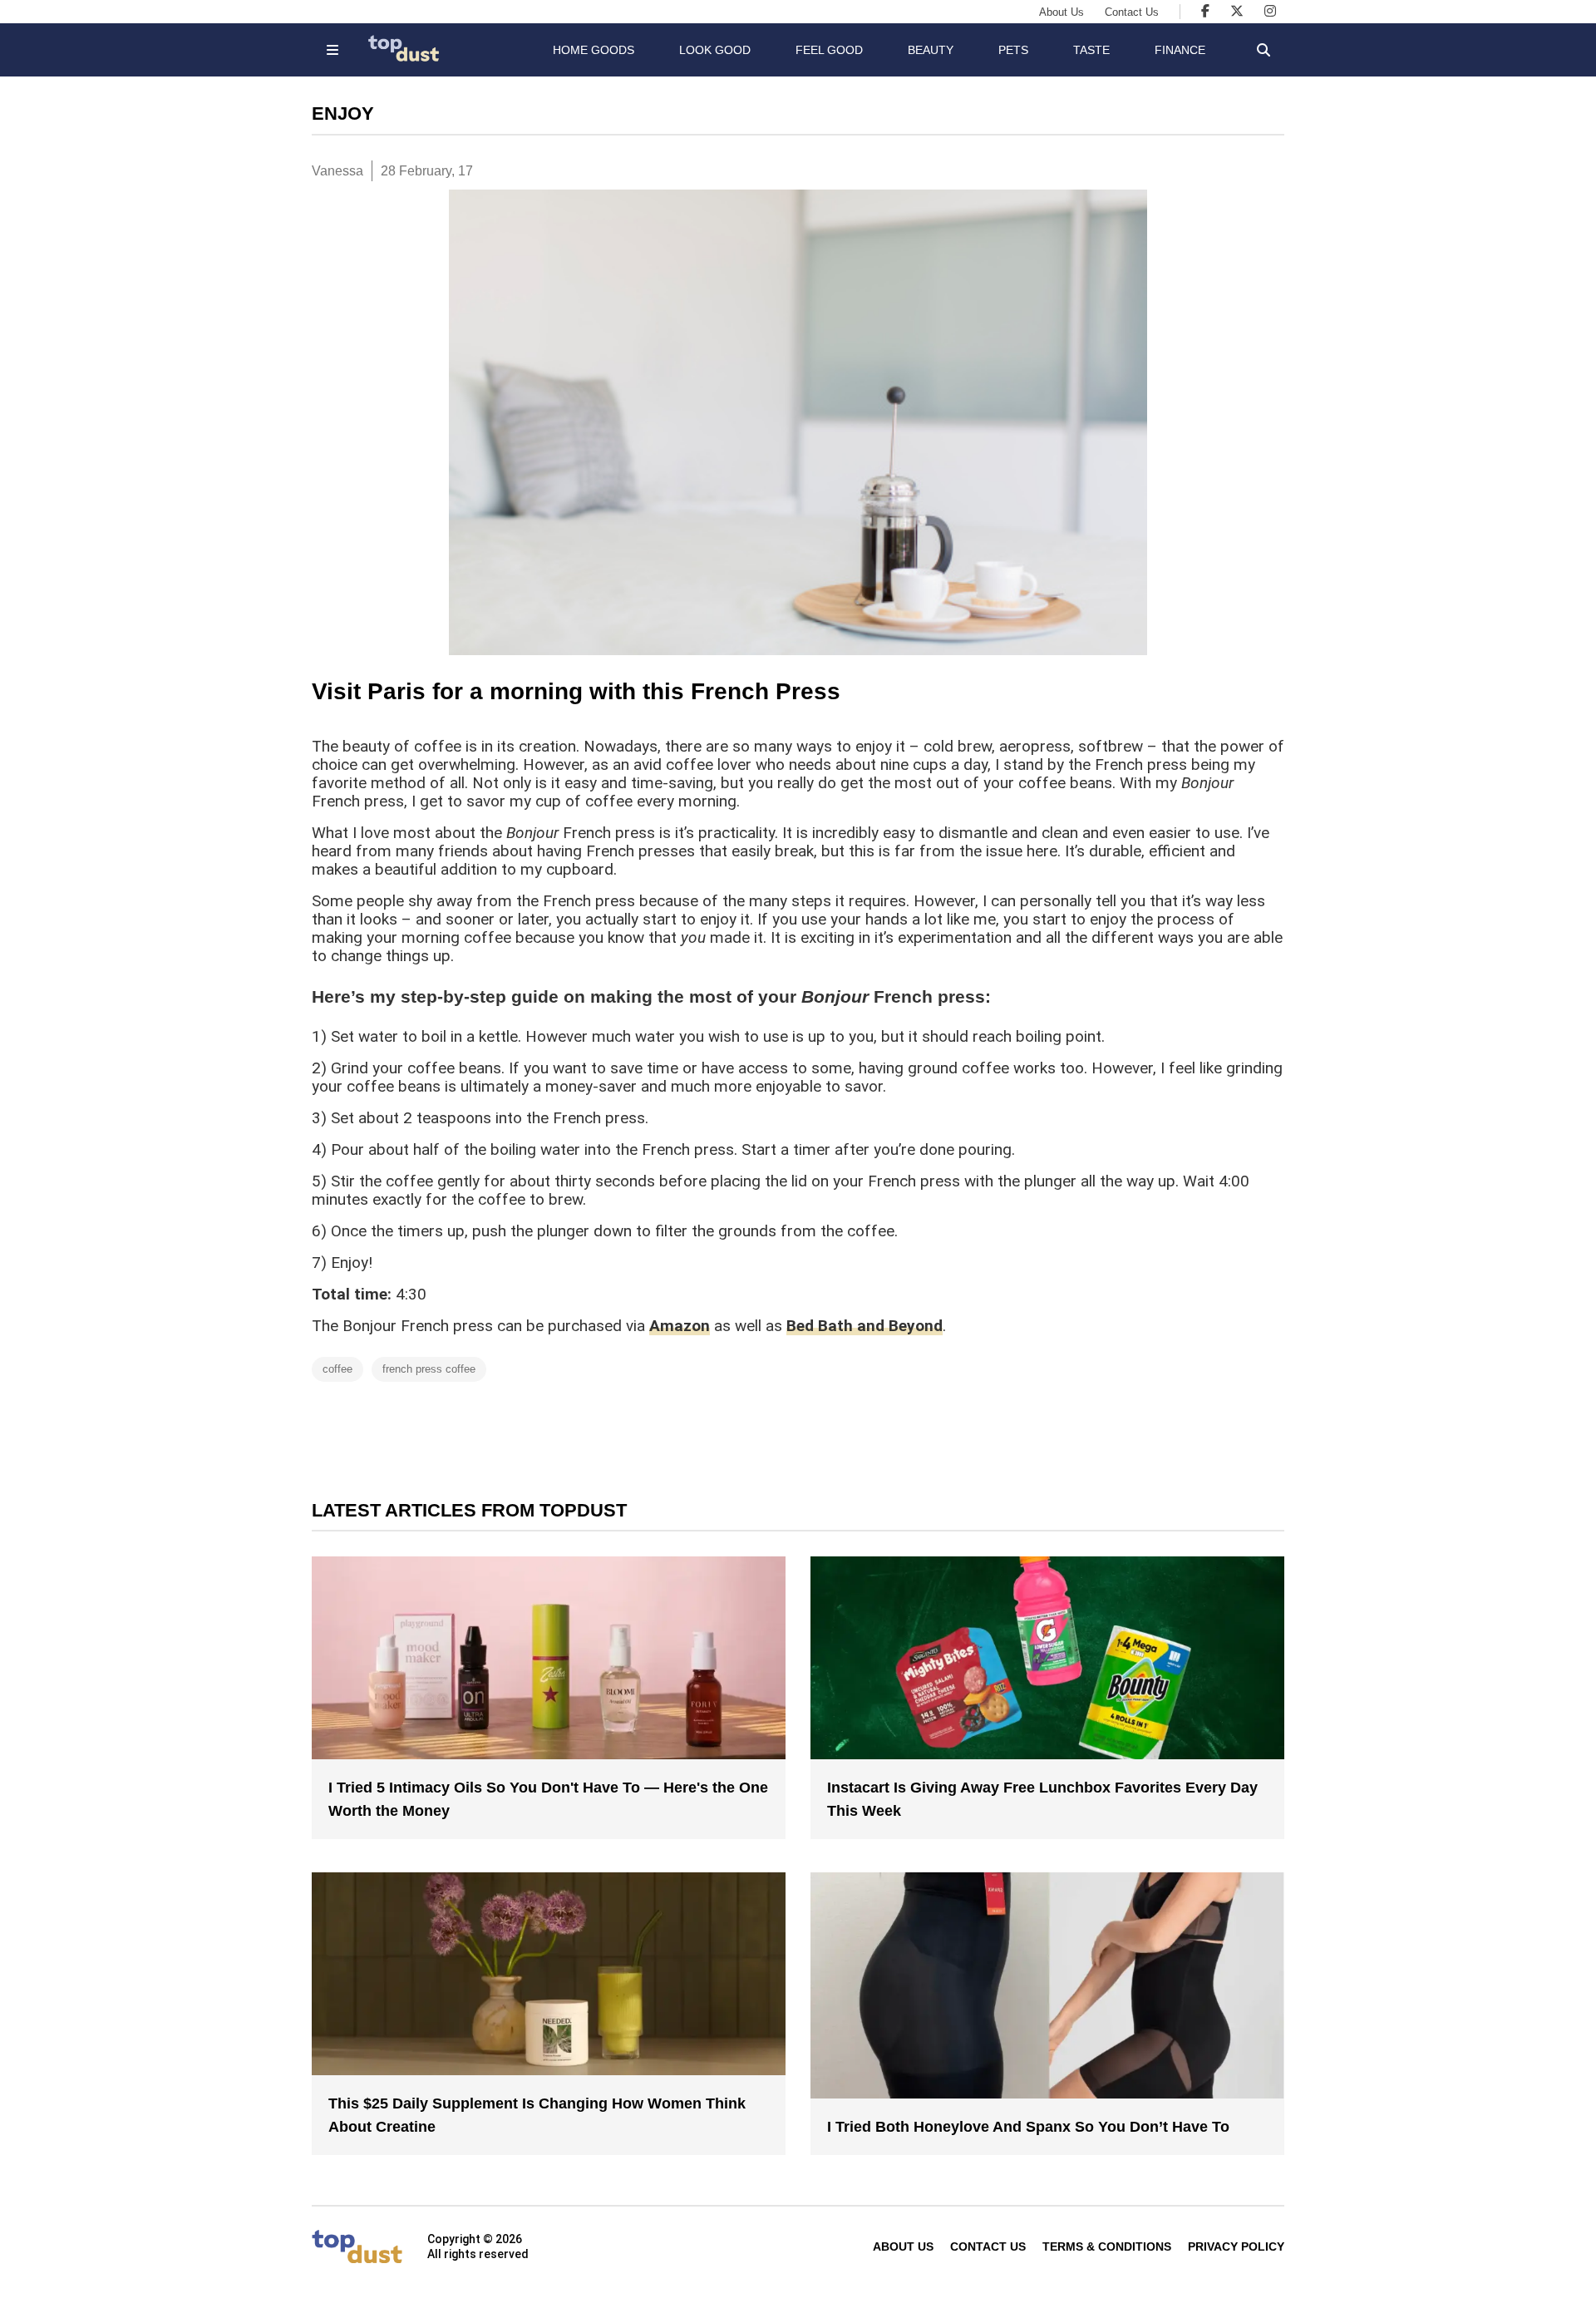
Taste (1091, 50)
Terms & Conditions (1107, 2246)
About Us (1062, 12)
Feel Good (829, 50)
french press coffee (429, 1369)
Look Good (715, 50)
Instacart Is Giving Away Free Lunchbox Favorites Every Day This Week (1042, 1799)
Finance (1180, 50)
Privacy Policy (1236, 2246)
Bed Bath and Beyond (864, 1326)
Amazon (680, 1326)
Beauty (931, 50)
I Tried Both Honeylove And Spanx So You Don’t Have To (1028, 2127)
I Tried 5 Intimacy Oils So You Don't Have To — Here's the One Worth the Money (548, 1799)
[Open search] (1263, 50)
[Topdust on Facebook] (1205, 11)
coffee (337, 1369)
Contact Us (1132, 12)
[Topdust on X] (1237, 11)
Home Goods (594, 50)
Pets (1013, 50)
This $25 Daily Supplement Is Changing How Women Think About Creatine (537, 2115)
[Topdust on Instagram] (1270, 11)
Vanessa (337, 171)
